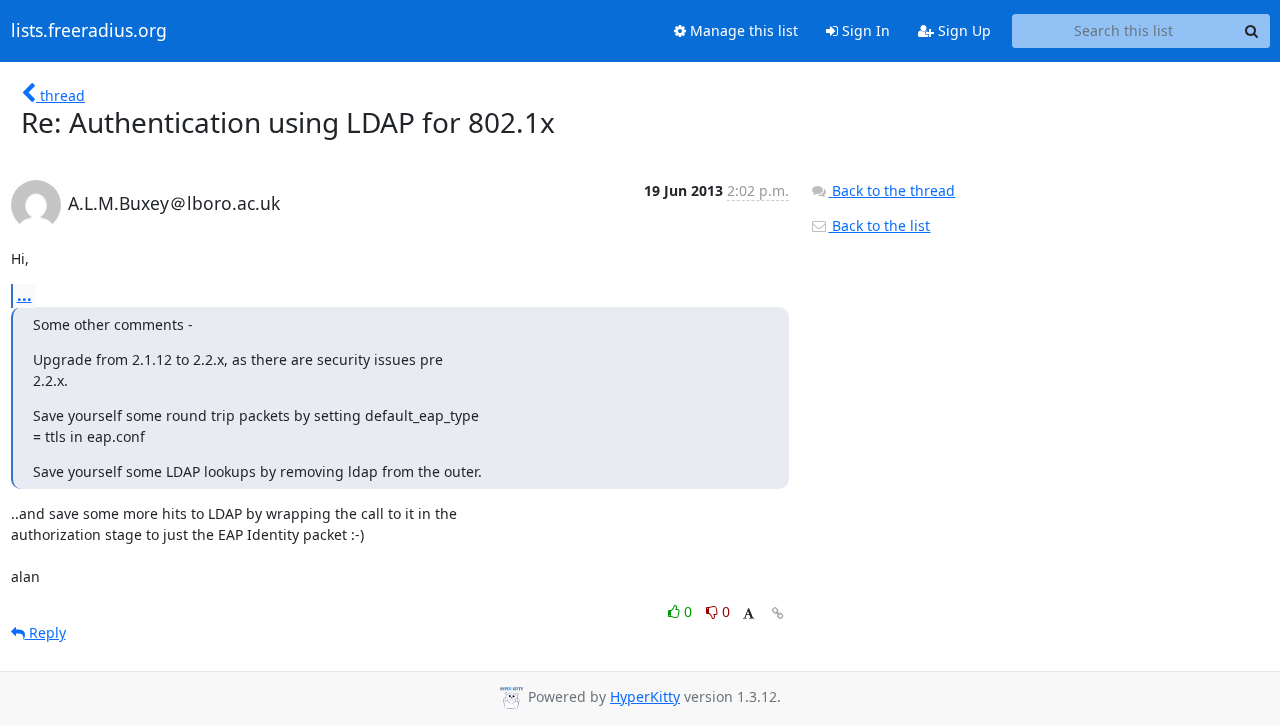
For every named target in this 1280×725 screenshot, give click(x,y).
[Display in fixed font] (748, 614)
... (24, 295)
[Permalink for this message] (778, 613)
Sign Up (962, 30)
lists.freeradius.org (89, 31)
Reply (45, 632)
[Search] (1252, 31)
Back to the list (879, 225)
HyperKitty (645, 696)
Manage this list (742, 30)
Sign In (864, 30)
